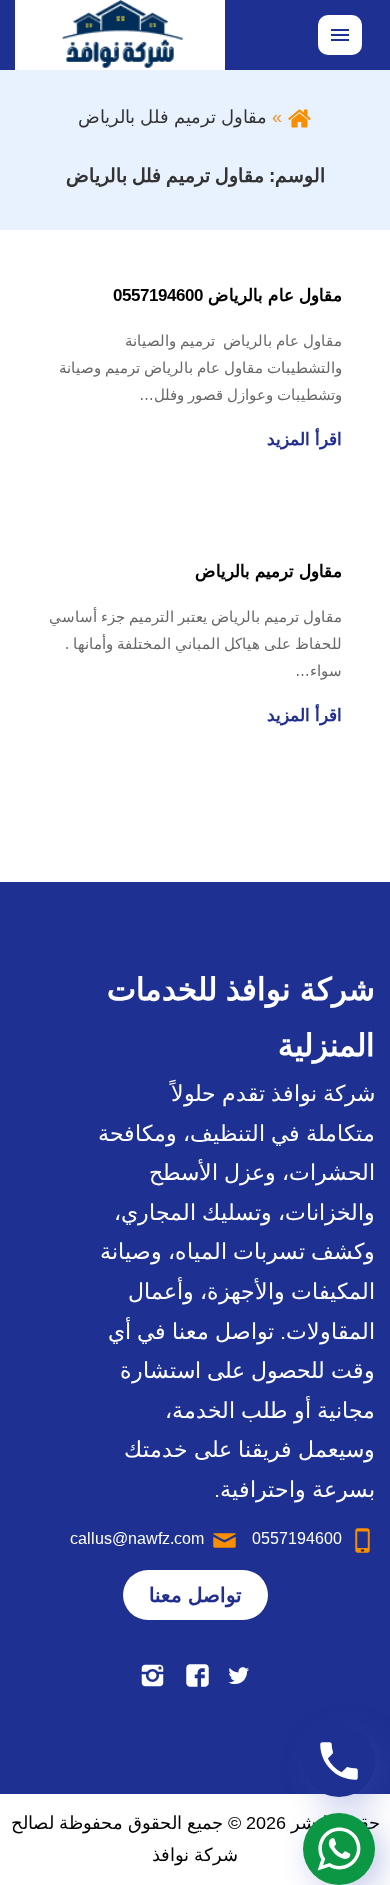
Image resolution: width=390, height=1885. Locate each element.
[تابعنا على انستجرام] (152, 1674)
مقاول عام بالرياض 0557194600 (227, 295)
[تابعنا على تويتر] (238, 1674)
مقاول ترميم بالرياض (268, 571)
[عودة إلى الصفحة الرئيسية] (299, 117)
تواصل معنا (195, 1595)
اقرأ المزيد (304, 439)
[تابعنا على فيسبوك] (197, 1674)
